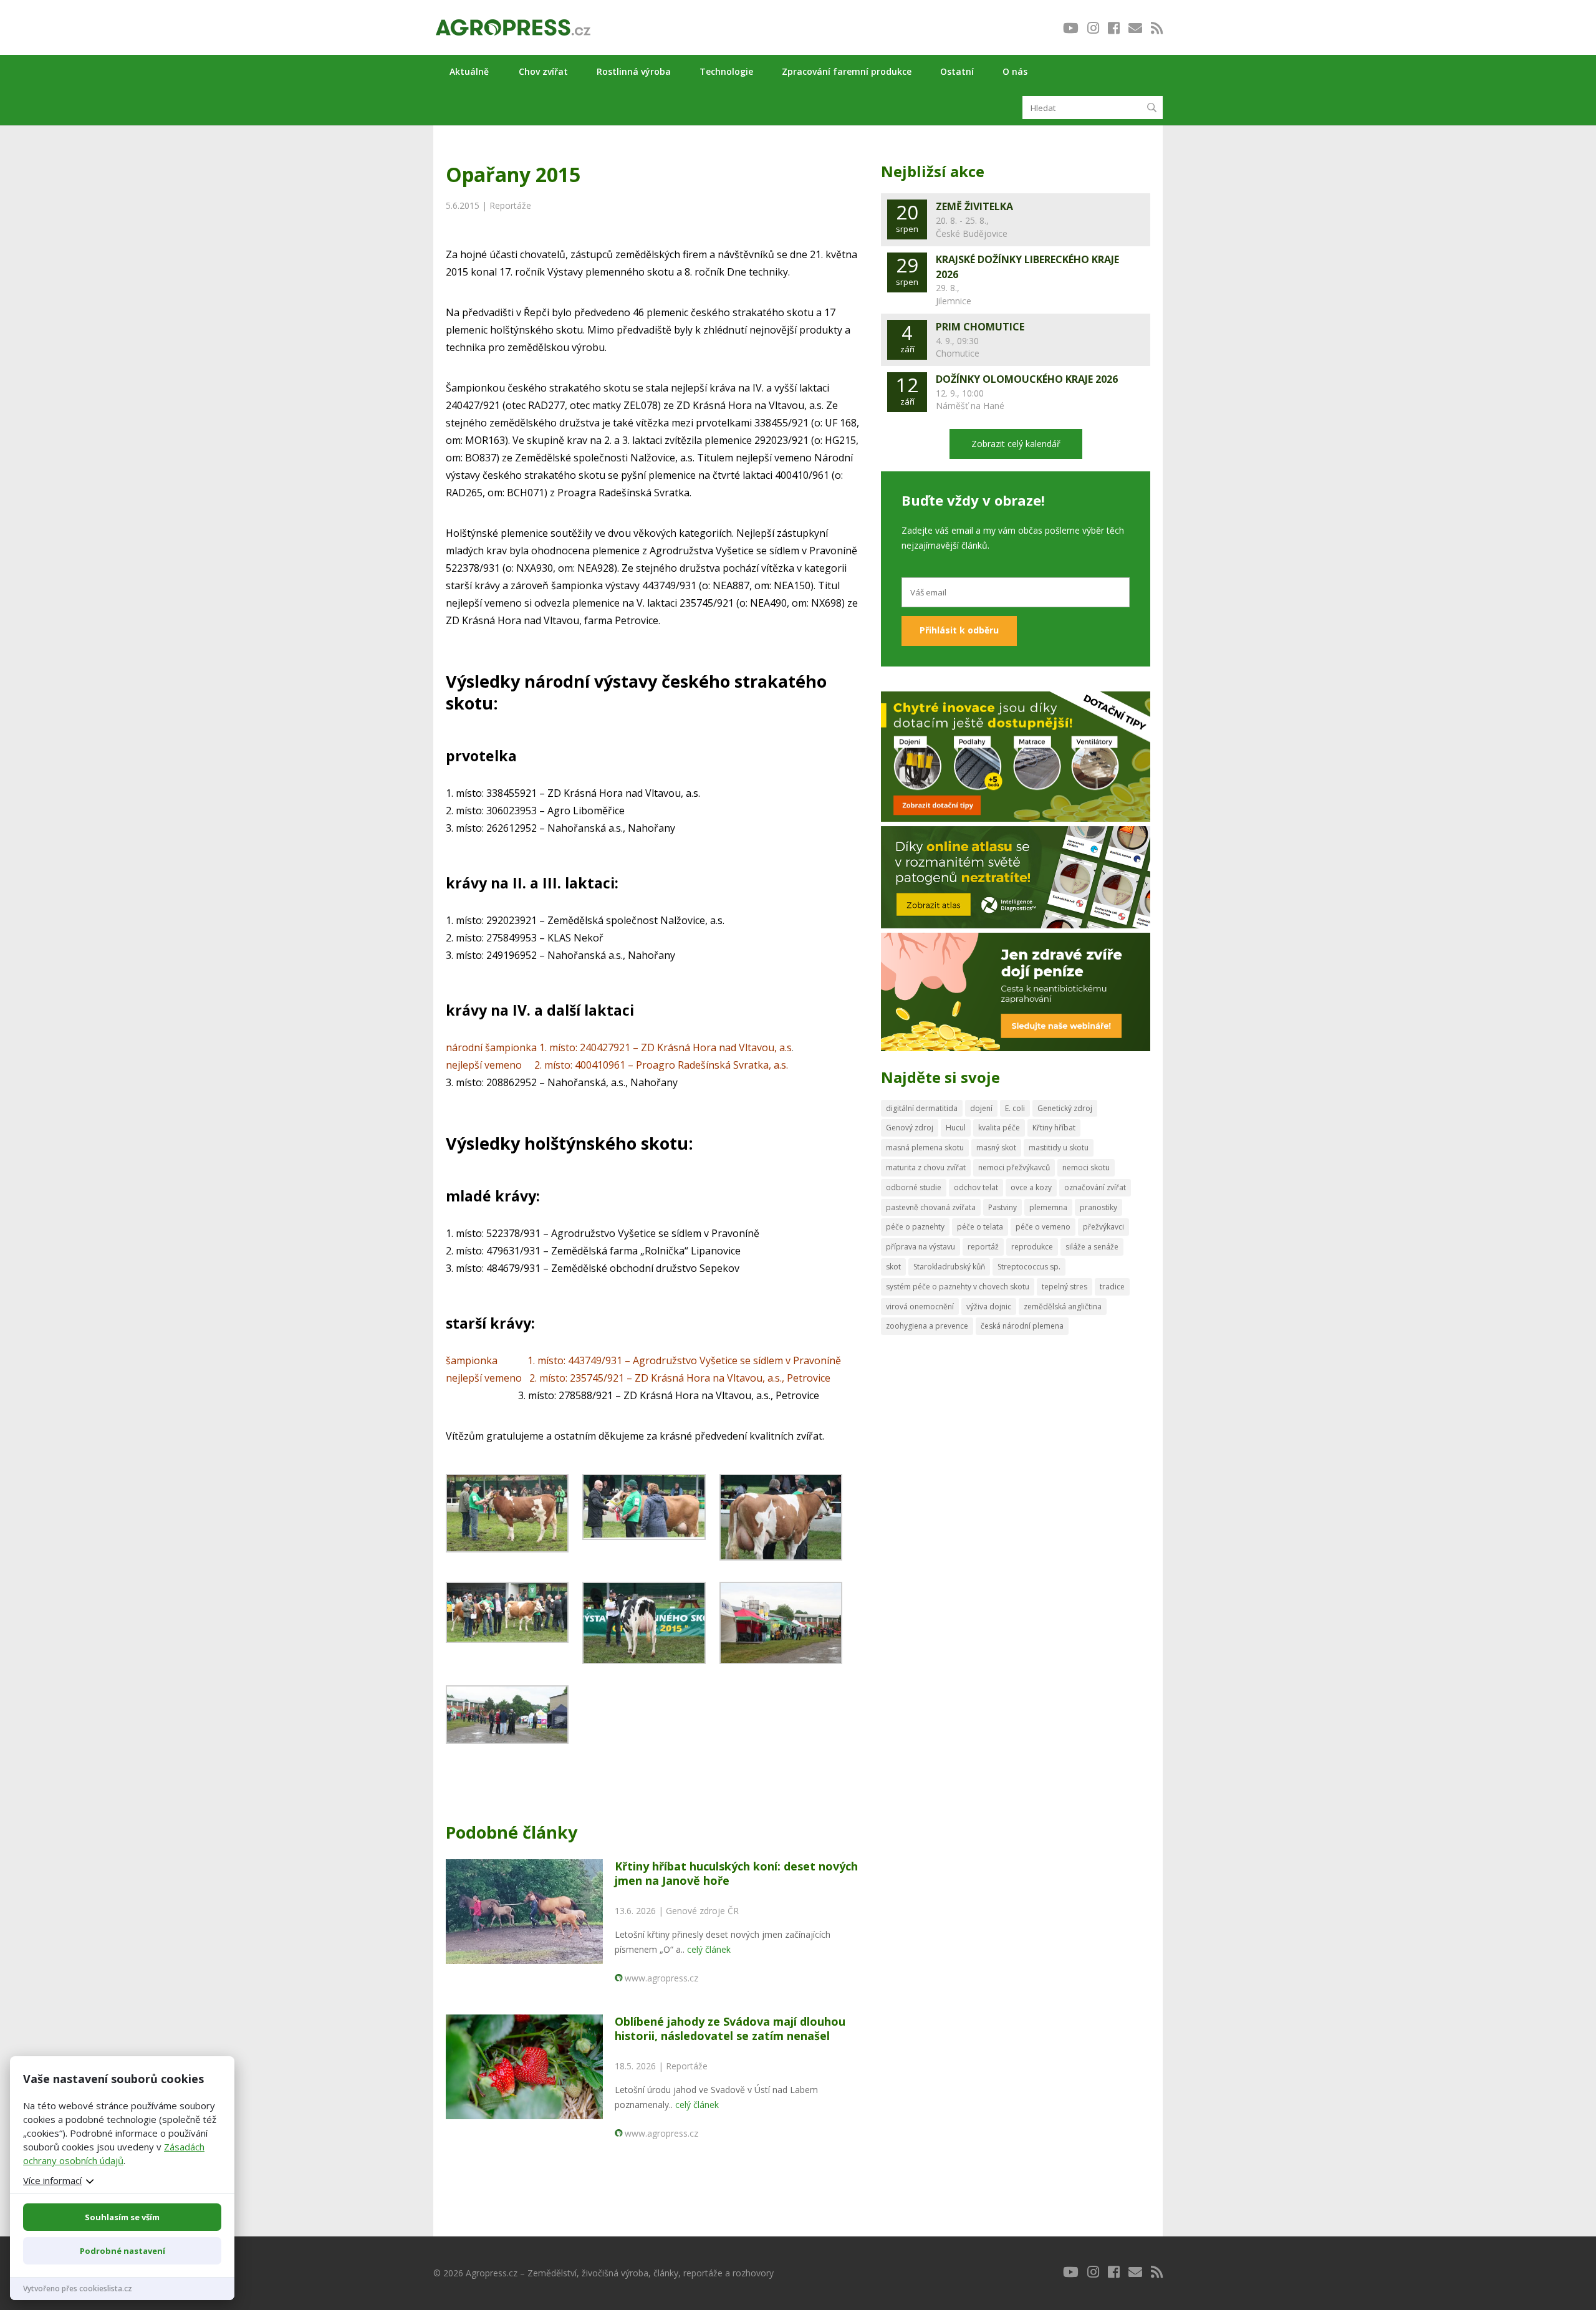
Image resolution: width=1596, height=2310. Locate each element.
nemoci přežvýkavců (1014, 1167)
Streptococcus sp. (1029, 1267)
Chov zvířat (543, 71)
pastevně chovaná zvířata (931, 1207)
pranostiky (1098, 1207)
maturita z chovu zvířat (926, 1167)
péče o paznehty (915, 1227)
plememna (1048, 1207)
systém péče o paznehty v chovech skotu (958, 1287)
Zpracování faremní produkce (847, 71)
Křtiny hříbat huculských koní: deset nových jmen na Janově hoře (736, 1873)
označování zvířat (1095, 1187)
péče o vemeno (1043, 1227)
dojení (981, 1108)
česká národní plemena (1022, 1326)
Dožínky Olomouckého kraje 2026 (1027, 379)
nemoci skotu (1086, 1167)
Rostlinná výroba (634, 71)
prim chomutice (980, 327)
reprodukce (1032, 1247)
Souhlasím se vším (122, 2217)
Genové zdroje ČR (702, 1911)
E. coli (1015, 1108)
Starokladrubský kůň (949, 1267)
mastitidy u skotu (1059, 1148)
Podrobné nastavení (123, 2251)
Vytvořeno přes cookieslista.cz (78, 2288)
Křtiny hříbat (1054, 1128)
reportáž (983, 1247)
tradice (1112, 1287)
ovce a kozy (1031, 1187)
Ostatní (957, 71)
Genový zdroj (910, 1128)
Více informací (52, 2180)
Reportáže (510, 205)
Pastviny (1002, 1207)
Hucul (956, 1128)
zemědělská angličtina (1063, 1307)
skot (893, 1267)
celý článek (709, 1949)
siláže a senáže (1092, 1247)
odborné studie (914, 1187)
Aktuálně (469, 71)
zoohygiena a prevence (927, 1326)
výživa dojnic (989, 1307)
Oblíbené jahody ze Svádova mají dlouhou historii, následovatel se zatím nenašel (730, 2028)
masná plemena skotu (925, 1148)
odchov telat (976, 1187)
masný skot (996, 1148)
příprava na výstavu (921, 1247)
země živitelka (974, 206)
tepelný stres (1065, 1287)
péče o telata (980, 1227)
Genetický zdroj (1065, 1108)
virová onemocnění (920, 1307)
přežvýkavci (1103, 1227)
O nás (1015, 71)
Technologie (726, 71)
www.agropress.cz (661, 1978)
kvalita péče (999, 1128)
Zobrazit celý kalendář (1016, 444)
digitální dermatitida (922, 1108)
